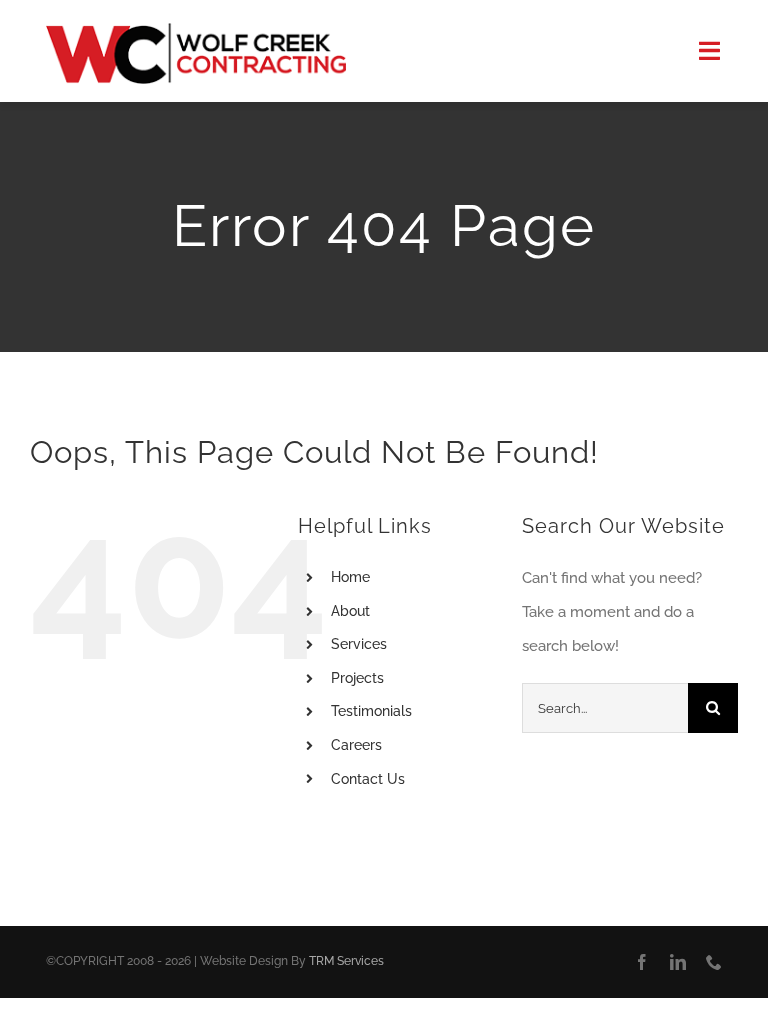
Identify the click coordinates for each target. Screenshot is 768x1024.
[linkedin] (678, 962)
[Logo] (196, 30)
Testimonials (371, 711)
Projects (357, 678)
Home (350, 577)
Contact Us (368, 779)
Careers (356, 745)
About (350, 611)
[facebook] (642, 962)
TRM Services (346, 961)
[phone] (714, 962)
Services (359, 644)
